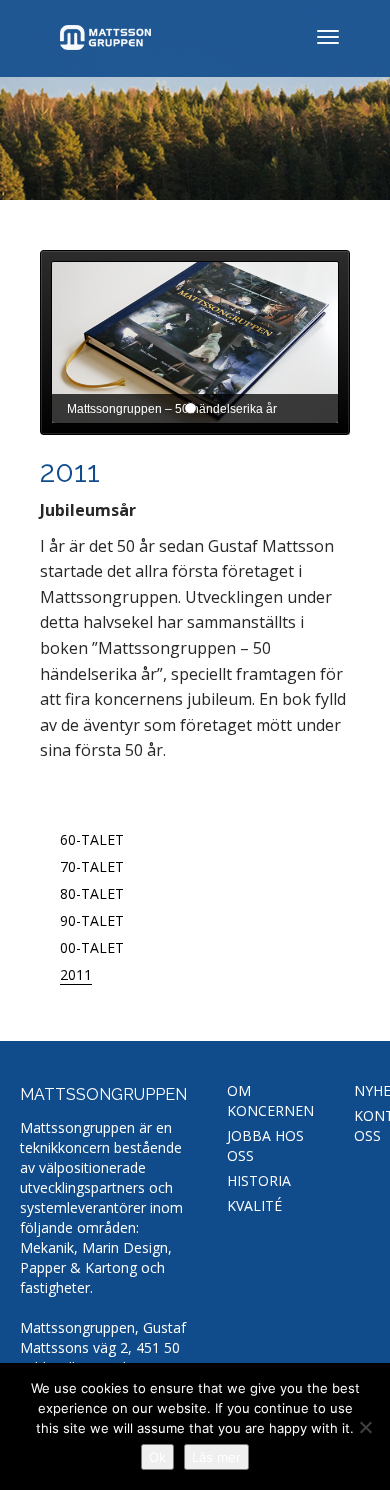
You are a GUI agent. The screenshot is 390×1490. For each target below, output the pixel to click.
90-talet (92, 920)
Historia (259, 1180)
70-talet (92, 866)
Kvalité (254, 1205)
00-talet (92, 947)
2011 (76, 974)
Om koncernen (270, 1100)
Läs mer (216, 1457)
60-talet (92, 839)
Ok (157, 1457)
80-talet (92, 893)
